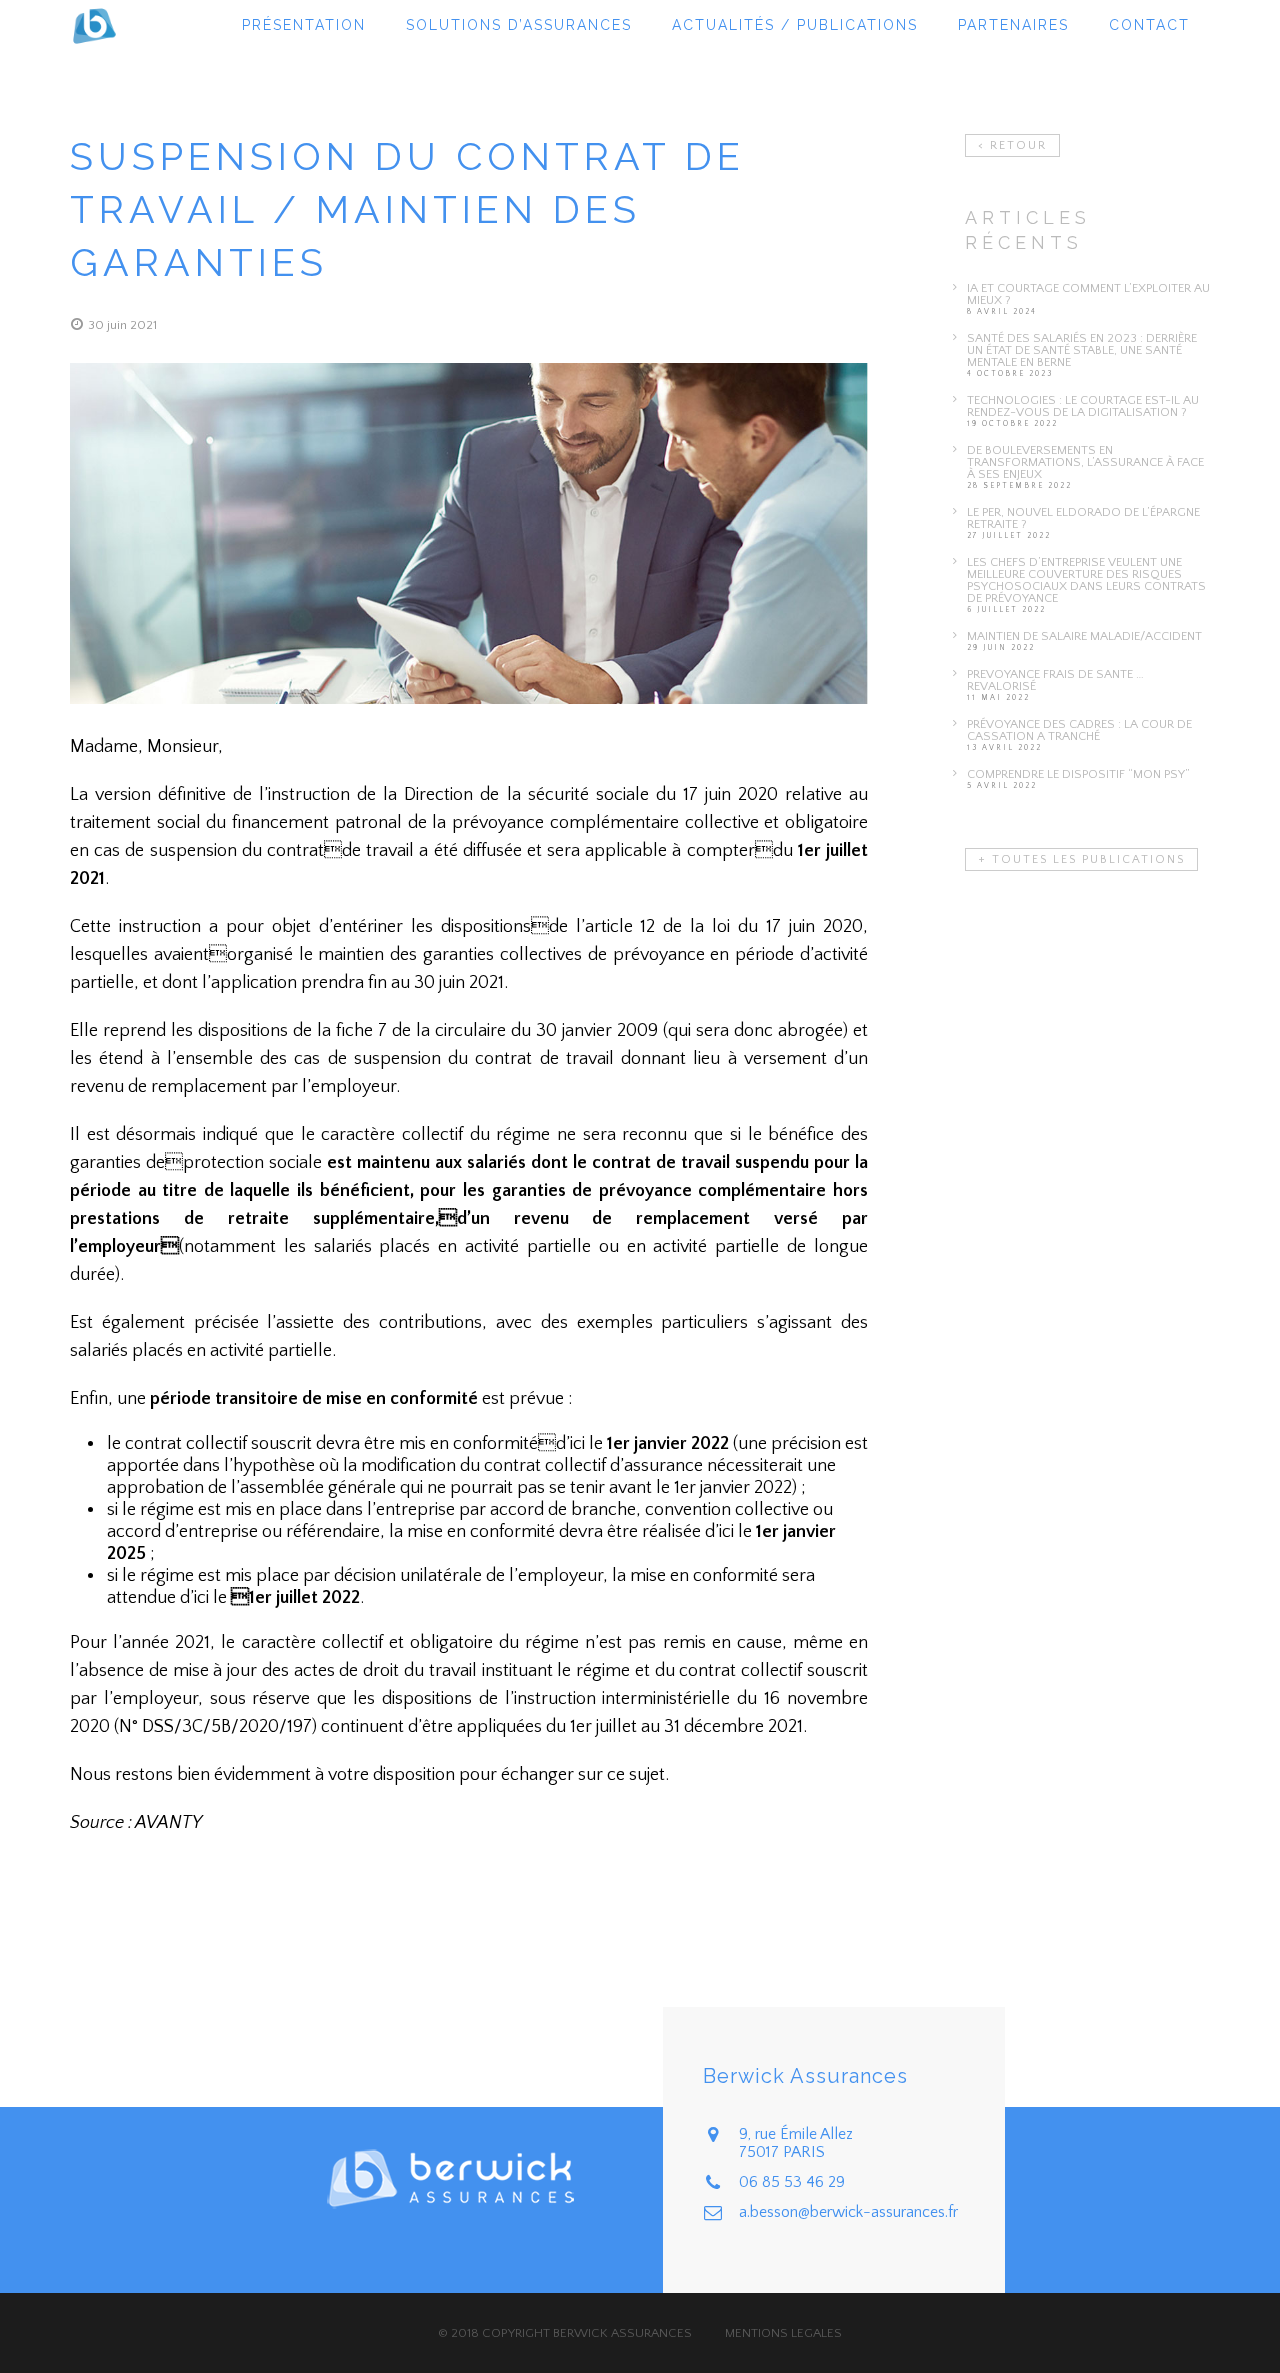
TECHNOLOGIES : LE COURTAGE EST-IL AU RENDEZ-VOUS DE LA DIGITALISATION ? (1083, 406)
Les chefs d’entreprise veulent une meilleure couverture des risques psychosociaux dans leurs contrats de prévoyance (1086, 580)
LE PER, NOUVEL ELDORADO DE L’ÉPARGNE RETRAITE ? (1083, 518)
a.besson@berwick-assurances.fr (848, 2212)
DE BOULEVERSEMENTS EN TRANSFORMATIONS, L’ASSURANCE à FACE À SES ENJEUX (1085, 462)
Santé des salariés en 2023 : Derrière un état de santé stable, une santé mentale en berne (1082, 350)
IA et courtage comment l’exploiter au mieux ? (1088, 294)
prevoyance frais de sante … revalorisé (1055, 680)
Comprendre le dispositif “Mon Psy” (1078, 774)
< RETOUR (1012, 145)
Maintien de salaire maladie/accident (1084, 636)
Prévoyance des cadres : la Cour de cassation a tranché (1079, 730)
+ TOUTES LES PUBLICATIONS (1081, 859)
